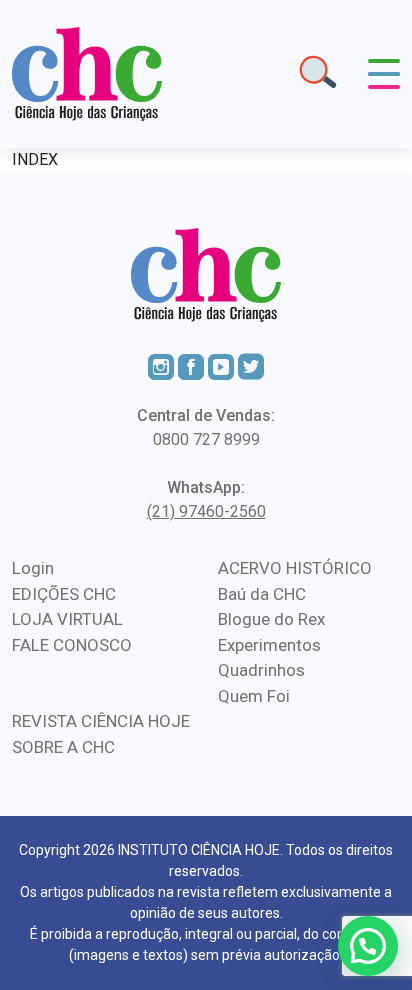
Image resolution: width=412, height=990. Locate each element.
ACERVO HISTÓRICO (295, 568)
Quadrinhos (261, 670)
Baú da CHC (262, 594)
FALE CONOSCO (72, 645)
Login (33, 568)
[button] (368, 946)
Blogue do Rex (271, 619)
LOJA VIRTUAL (67, 619)
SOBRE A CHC (63, 747)
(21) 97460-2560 (206, 511)
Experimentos (269, 645)
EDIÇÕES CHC (64, 594)
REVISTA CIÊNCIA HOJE (101, 721)
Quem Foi (254, 696)
